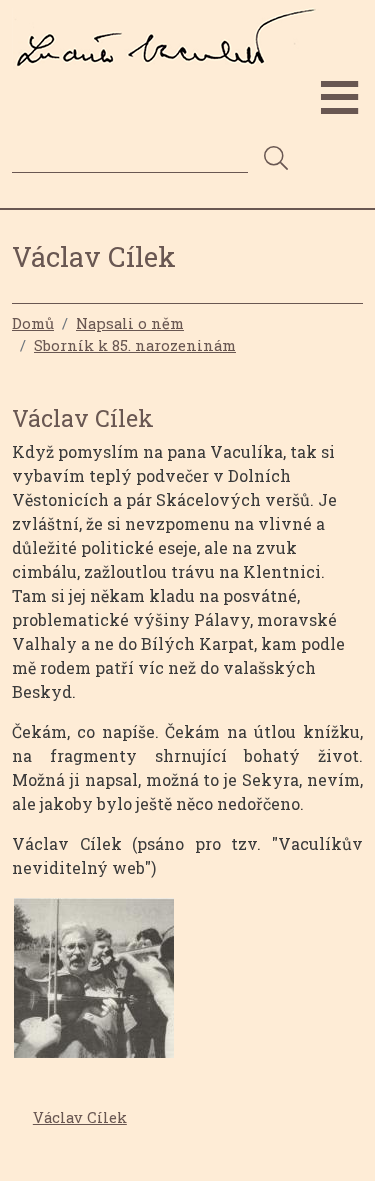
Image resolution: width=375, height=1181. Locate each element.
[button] (94, 984)
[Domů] (173, 23)
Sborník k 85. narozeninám (135, 345)
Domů (33, 323)
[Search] (276, 159)
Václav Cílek (80, 1117)
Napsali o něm (130, 323)
